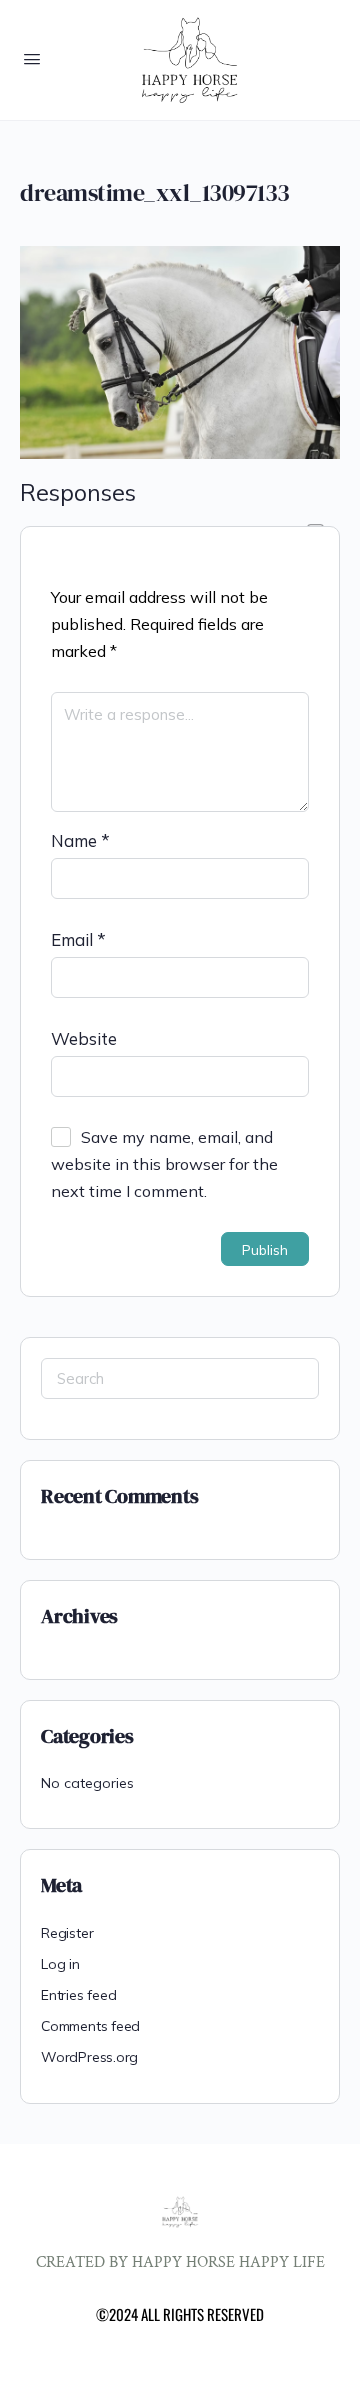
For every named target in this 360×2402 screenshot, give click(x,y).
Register (67, 1933)
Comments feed (90, 2026)
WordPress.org (89, 2057)
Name (80, 840)
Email (78, 939)
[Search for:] (180, 1378)
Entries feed (78, 1995)
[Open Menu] (32, 58)
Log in (60, 1964)
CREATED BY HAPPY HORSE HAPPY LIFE (180, 2262)
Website (84, 1038)
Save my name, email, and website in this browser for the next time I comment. (164, 1164)
